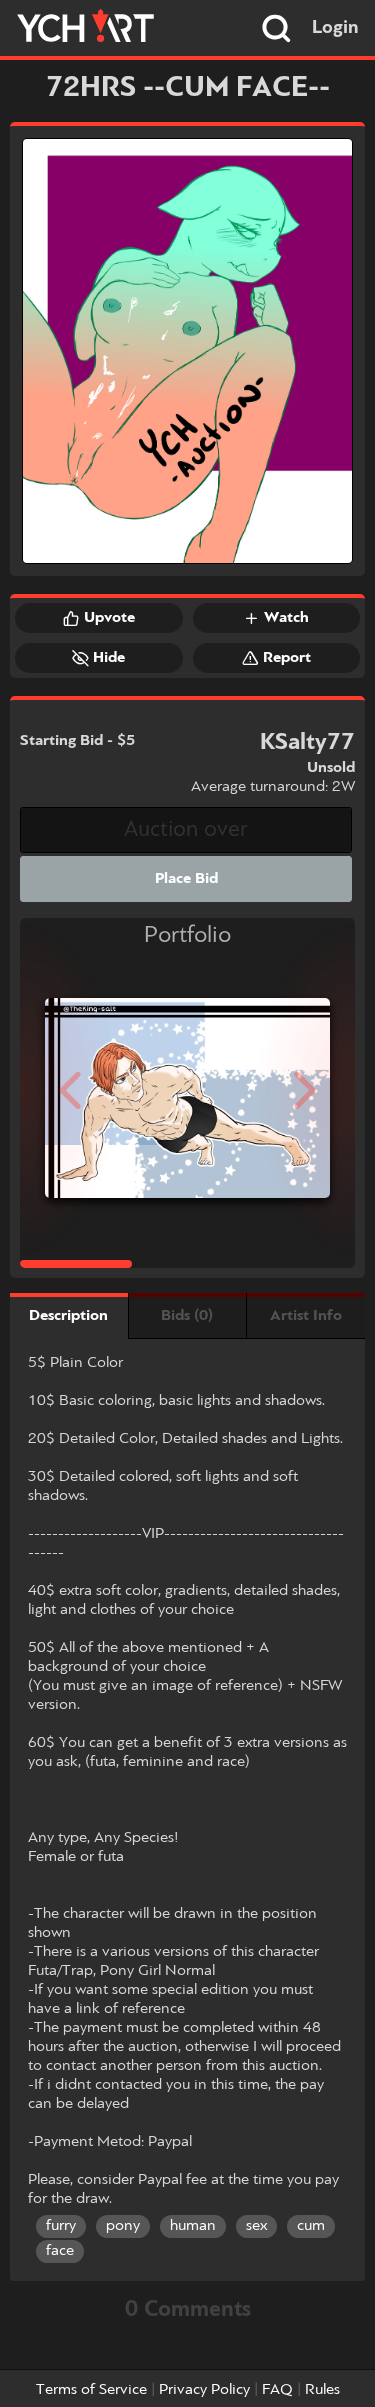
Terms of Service (91, 2390)
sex (256, 2226)
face (60, 2251)
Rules (322, 2390)
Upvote (109, 618)
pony (123, 2226)
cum (311, 2226)
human (193, 2226)
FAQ (277, 2390)
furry (61, 2226)
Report (287, 658)
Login (335, 28)
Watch (286, 618)
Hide (109, 658)
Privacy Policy (204, 2390)
